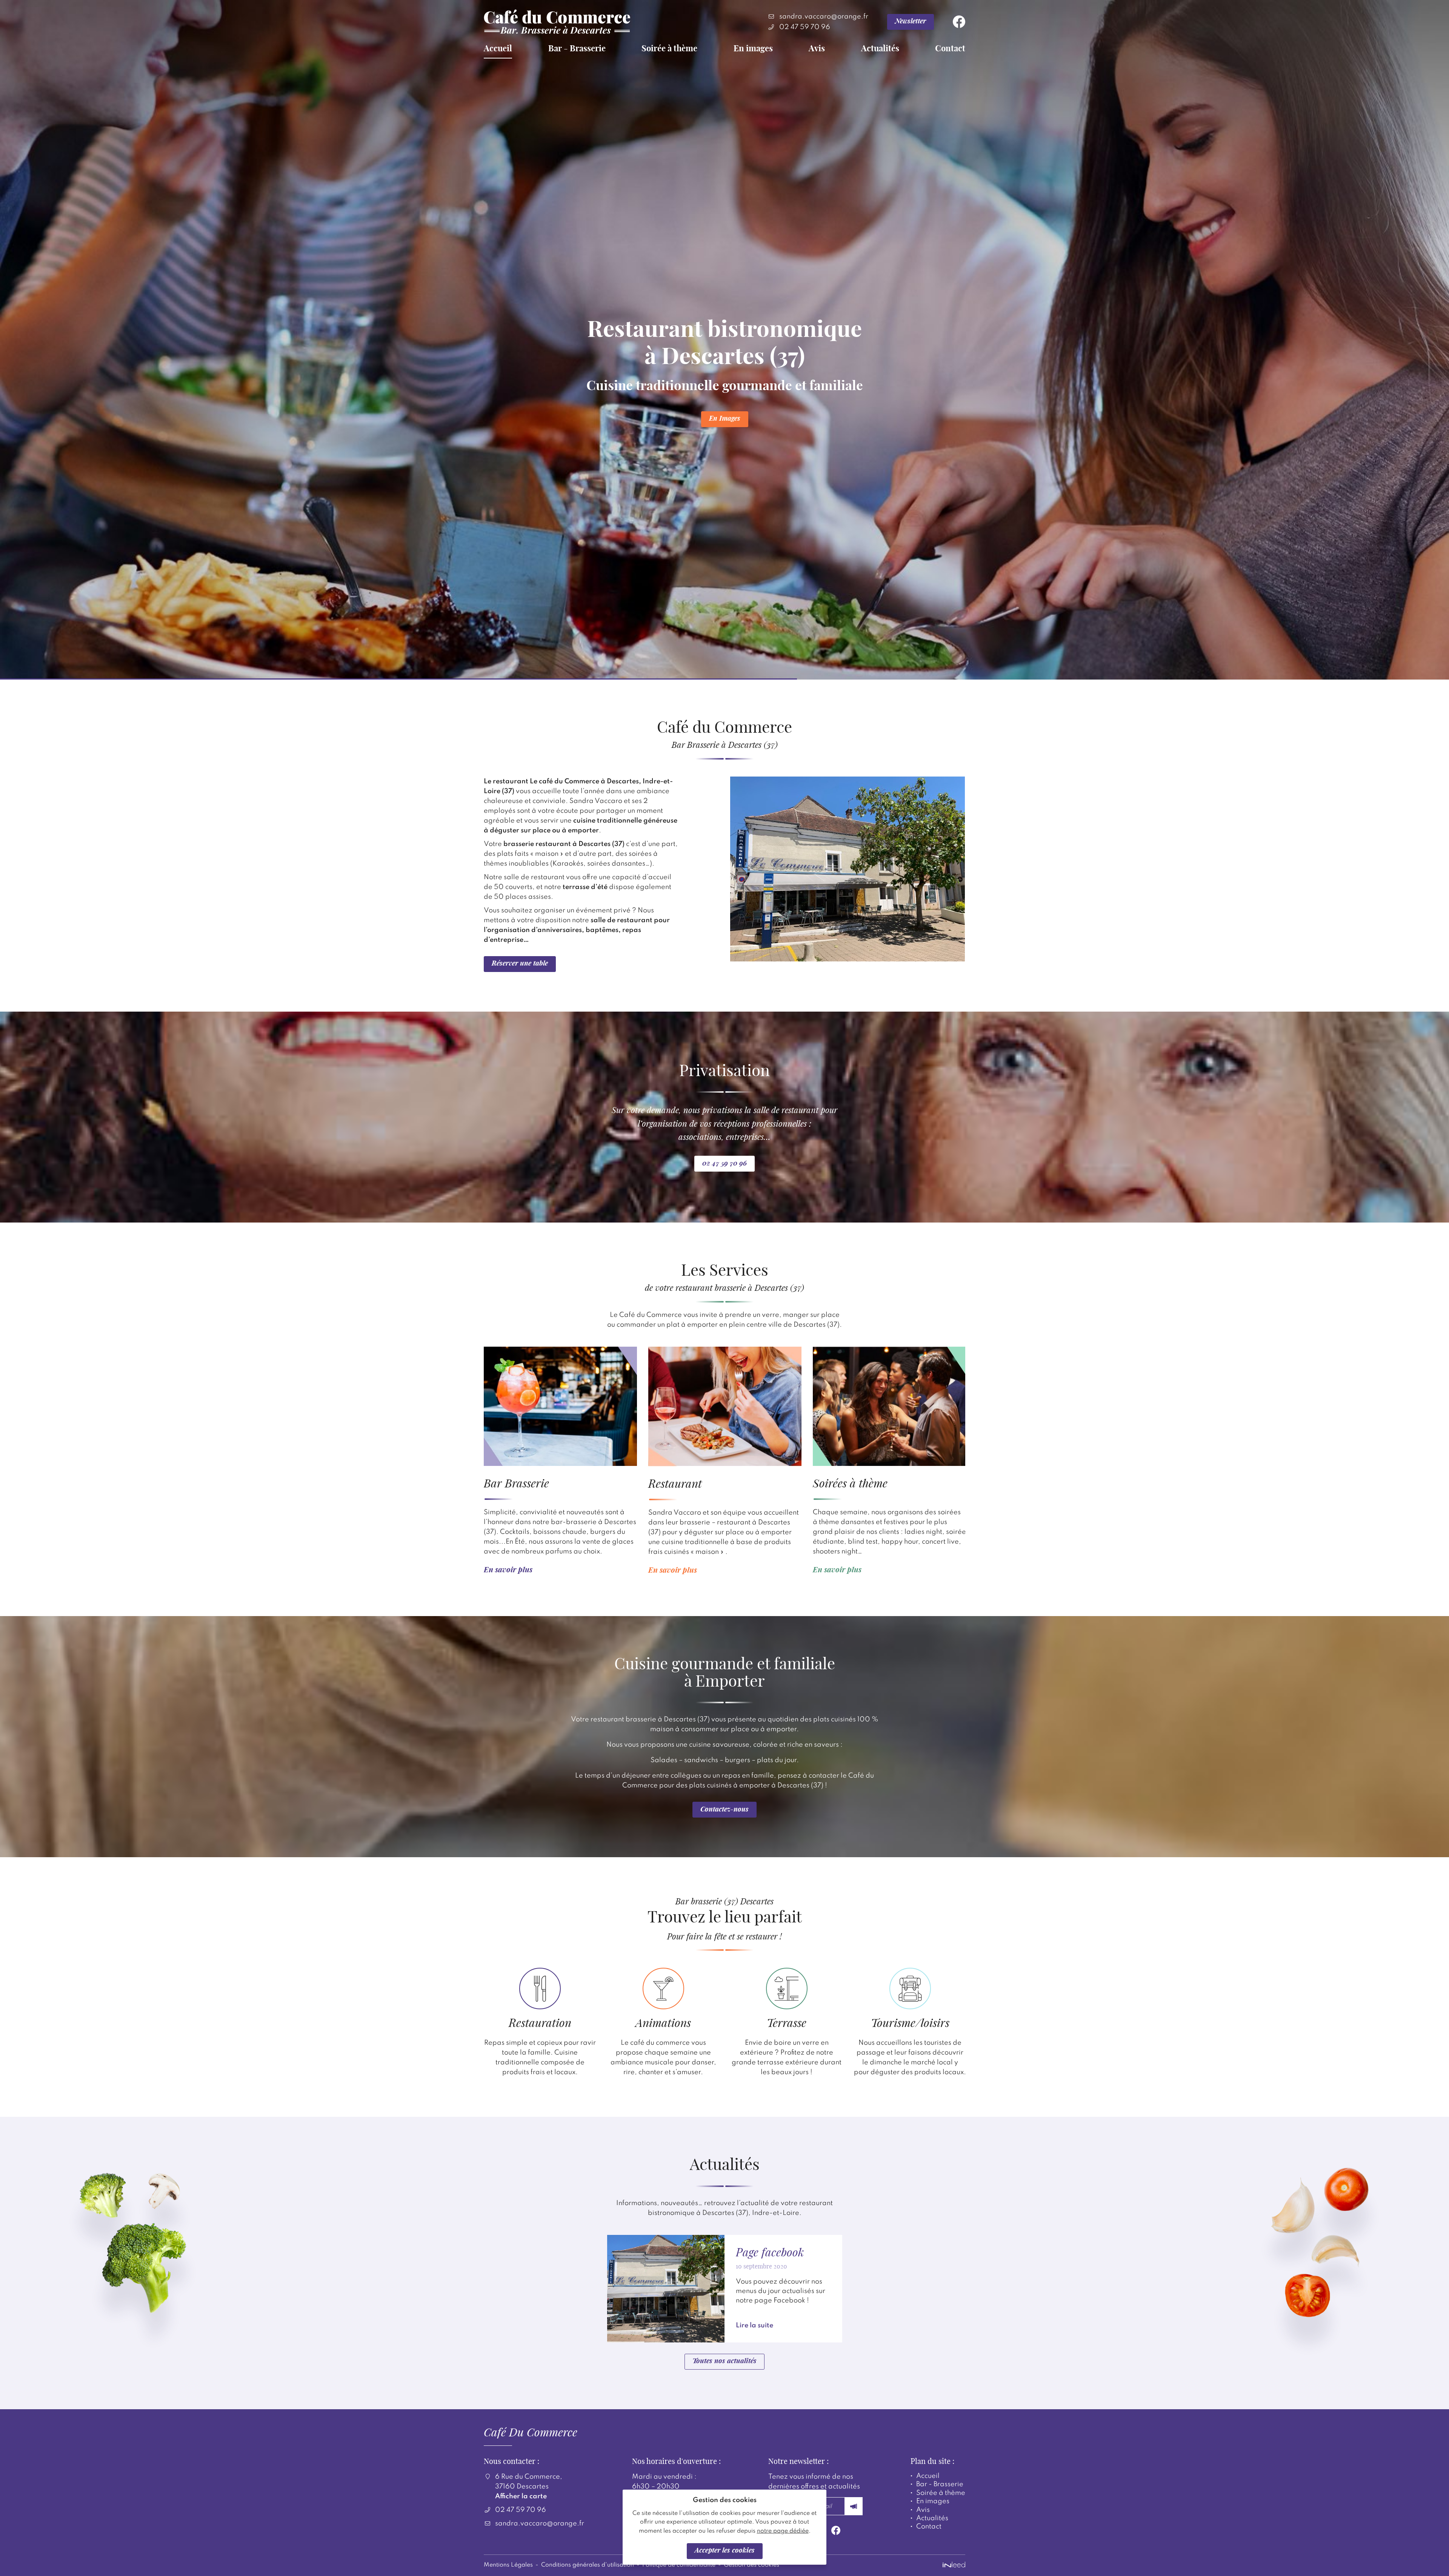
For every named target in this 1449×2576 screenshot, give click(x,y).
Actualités (880, 49)
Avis (817, 49)
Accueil (498, 49)
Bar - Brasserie (577, 49)
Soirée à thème (669, 49)
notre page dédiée (783, 2531)
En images (753, 49)
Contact (950, 49)
